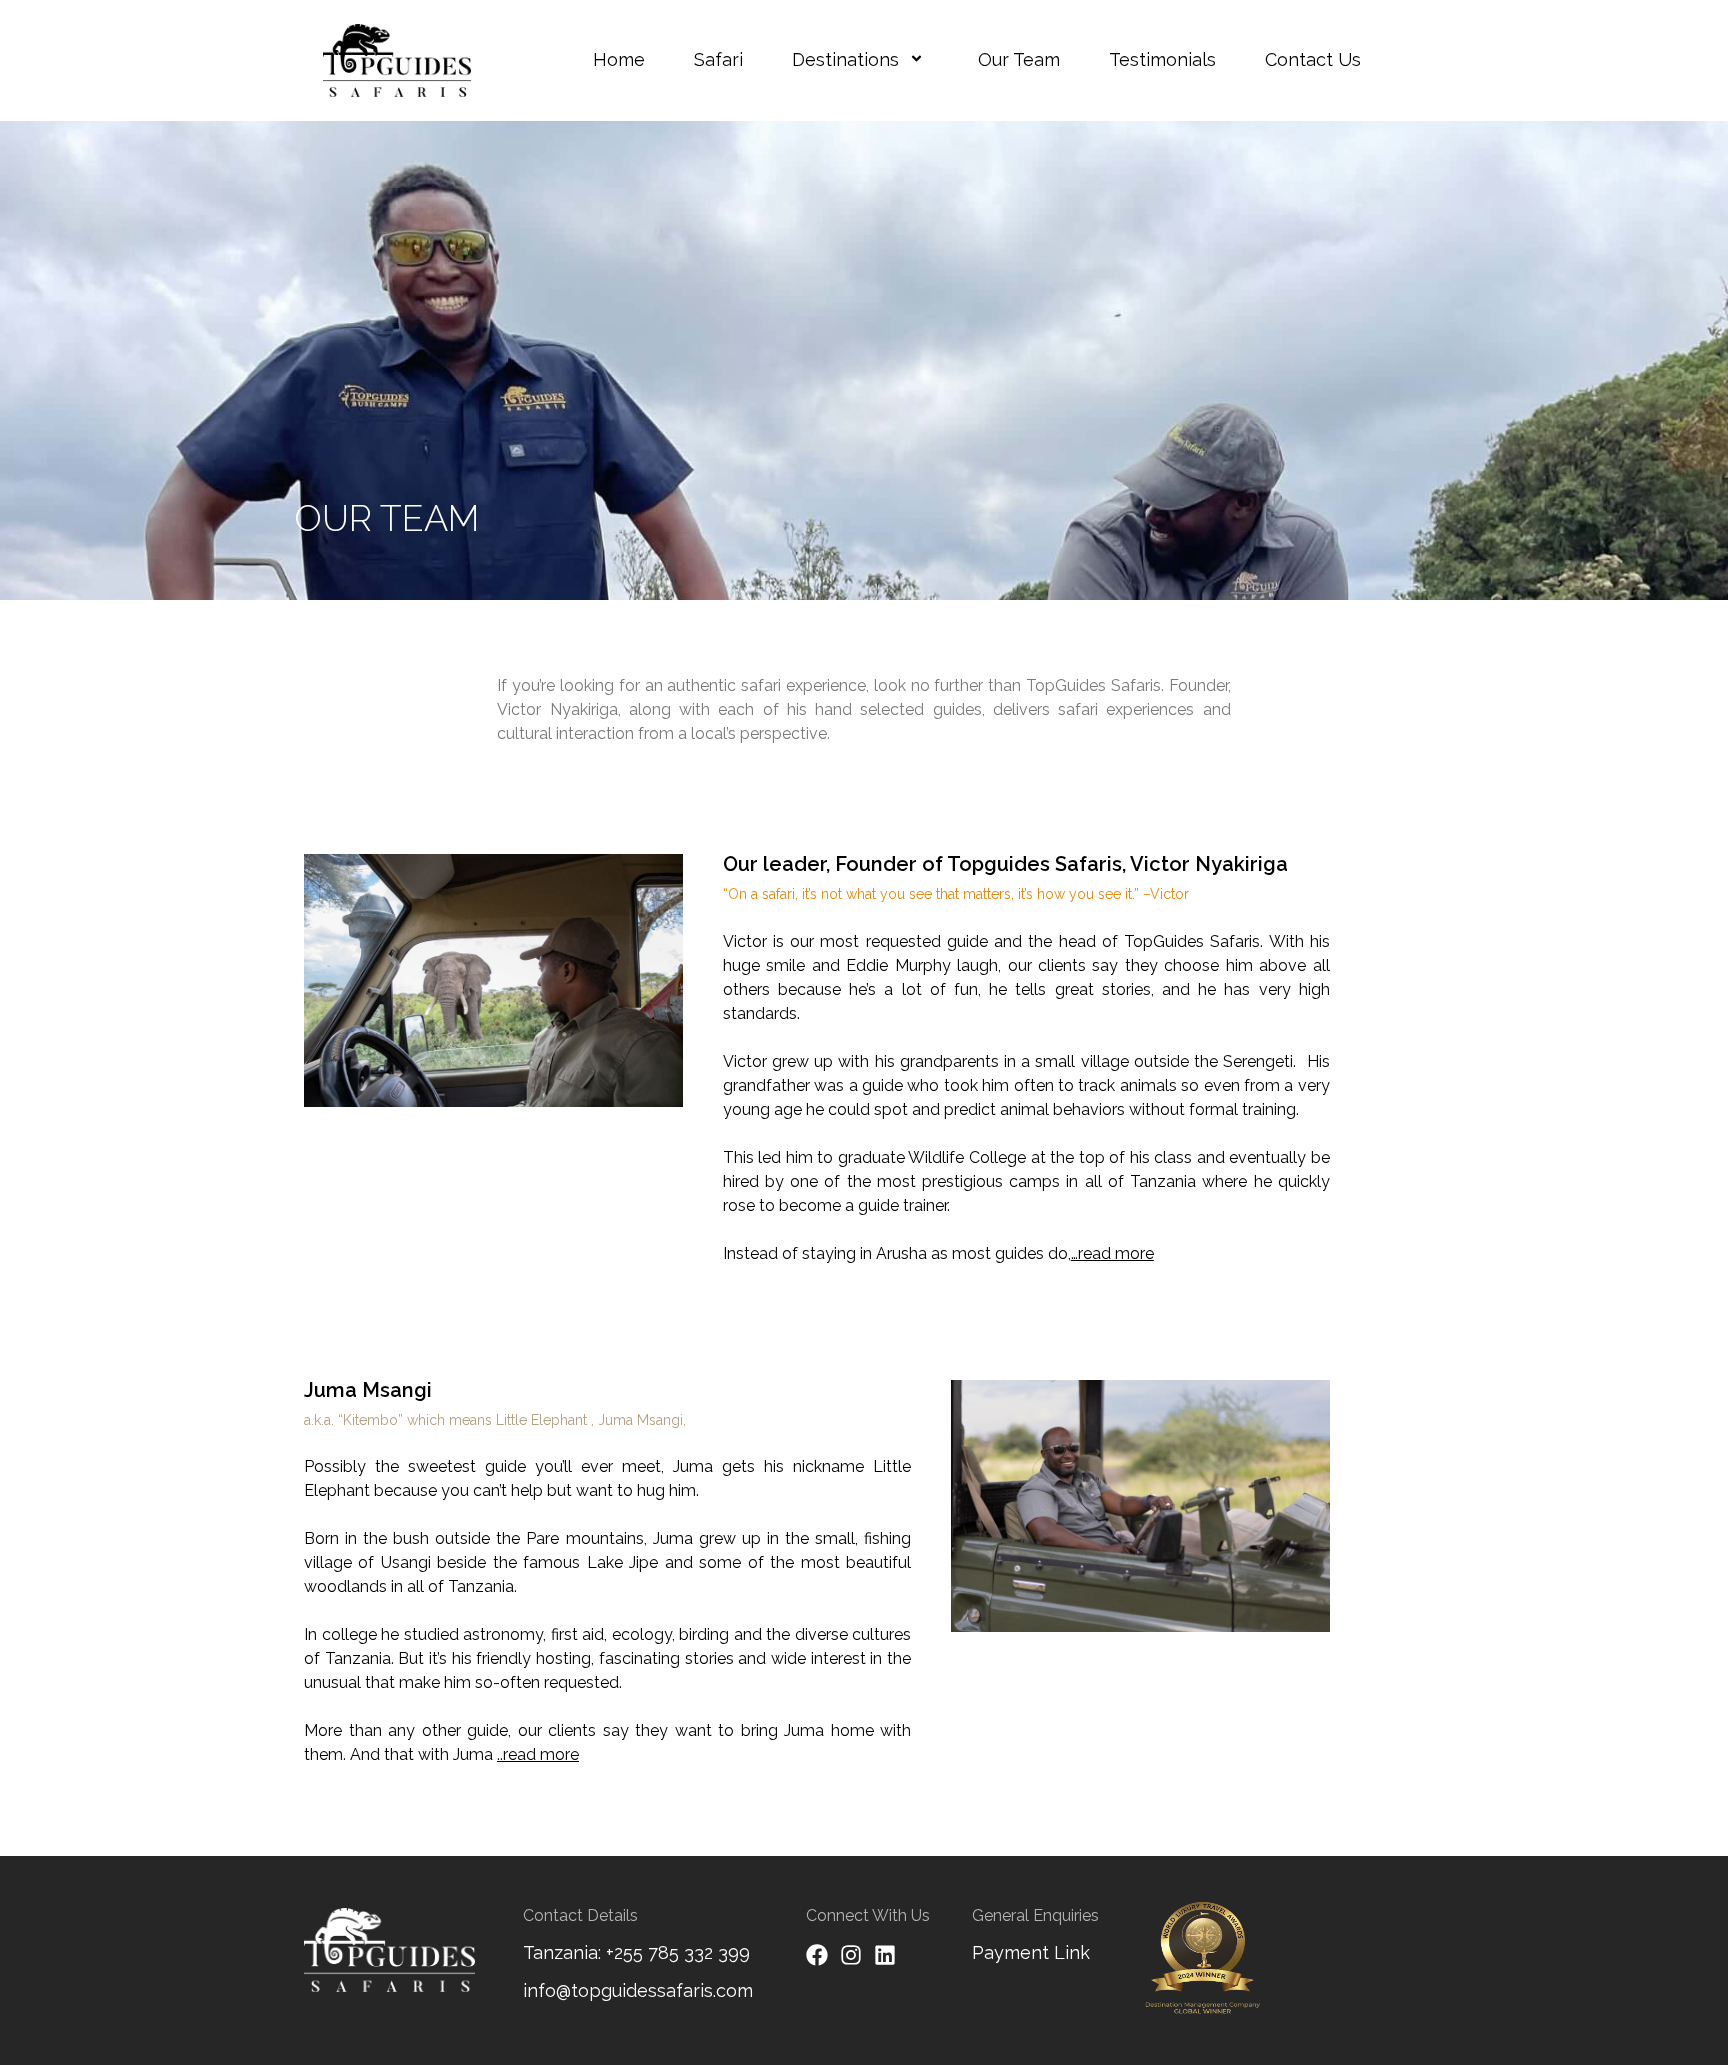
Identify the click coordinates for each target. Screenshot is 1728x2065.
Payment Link (1031, 1952)
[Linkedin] (885, 1955)
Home (619, 59)
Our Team (1019, 59)
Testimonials (1162, 59)
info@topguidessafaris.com (638, 1990)
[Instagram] (851, 1955)
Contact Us (1313, 59)
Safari (718, 59)
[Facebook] (817, 1955)
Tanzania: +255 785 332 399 (636, 1952)
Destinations (845, 59)
